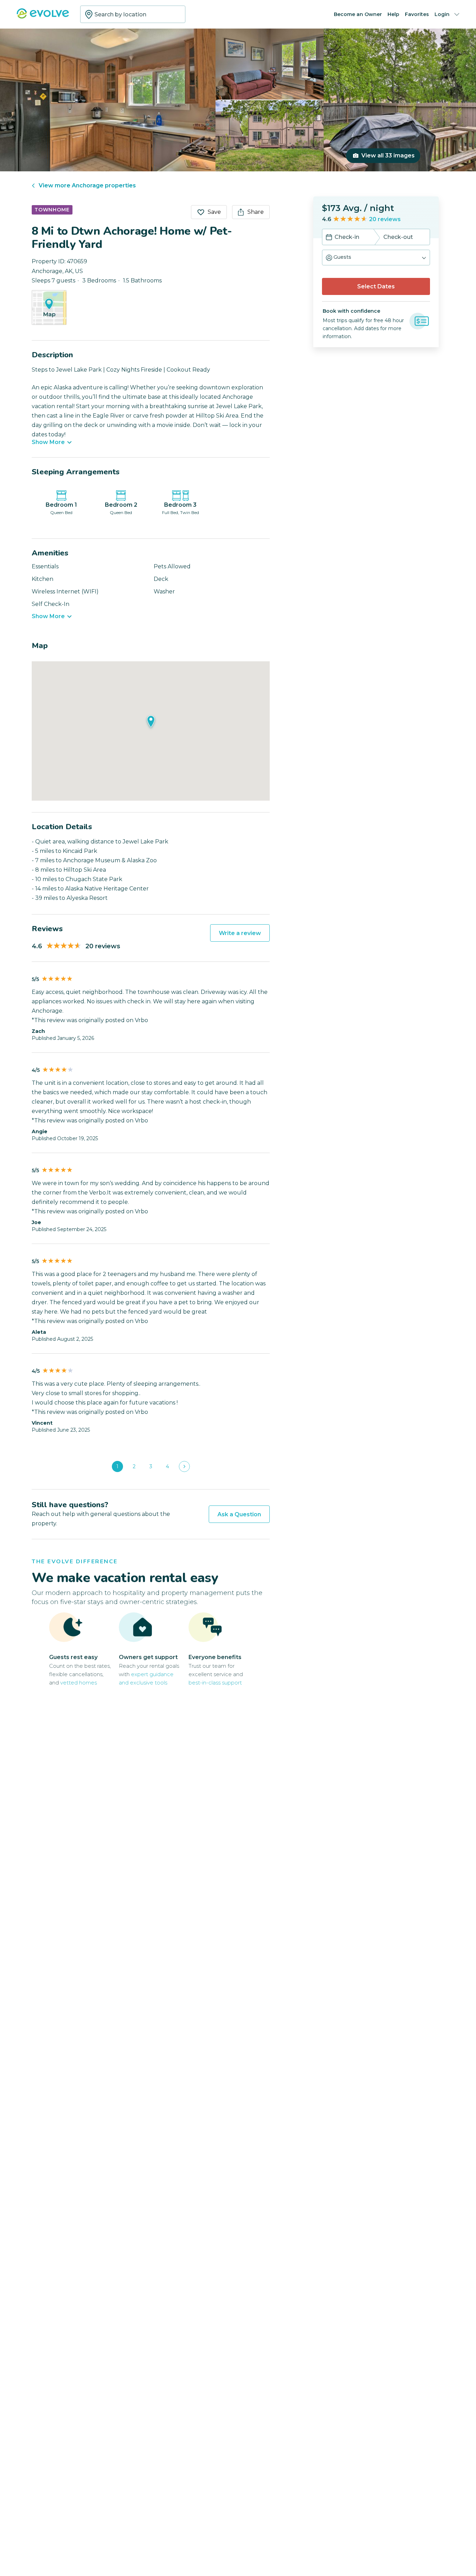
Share (256, 212)
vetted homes (79, 1683)
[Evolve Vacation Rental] (43, 17)
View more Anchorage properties (87, 185)
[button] (376, 258)
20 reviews (385, 219)
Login (442, 14)
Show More (48, 442)
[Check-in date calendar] (329, 238)
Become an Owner (358, 14)
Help (393, 14)
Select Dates (376, 286)
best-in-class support (215, 1683)
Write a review (240, 933)
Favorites (417, 14)
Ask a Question (239, 1514)
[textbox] (133, 14)
